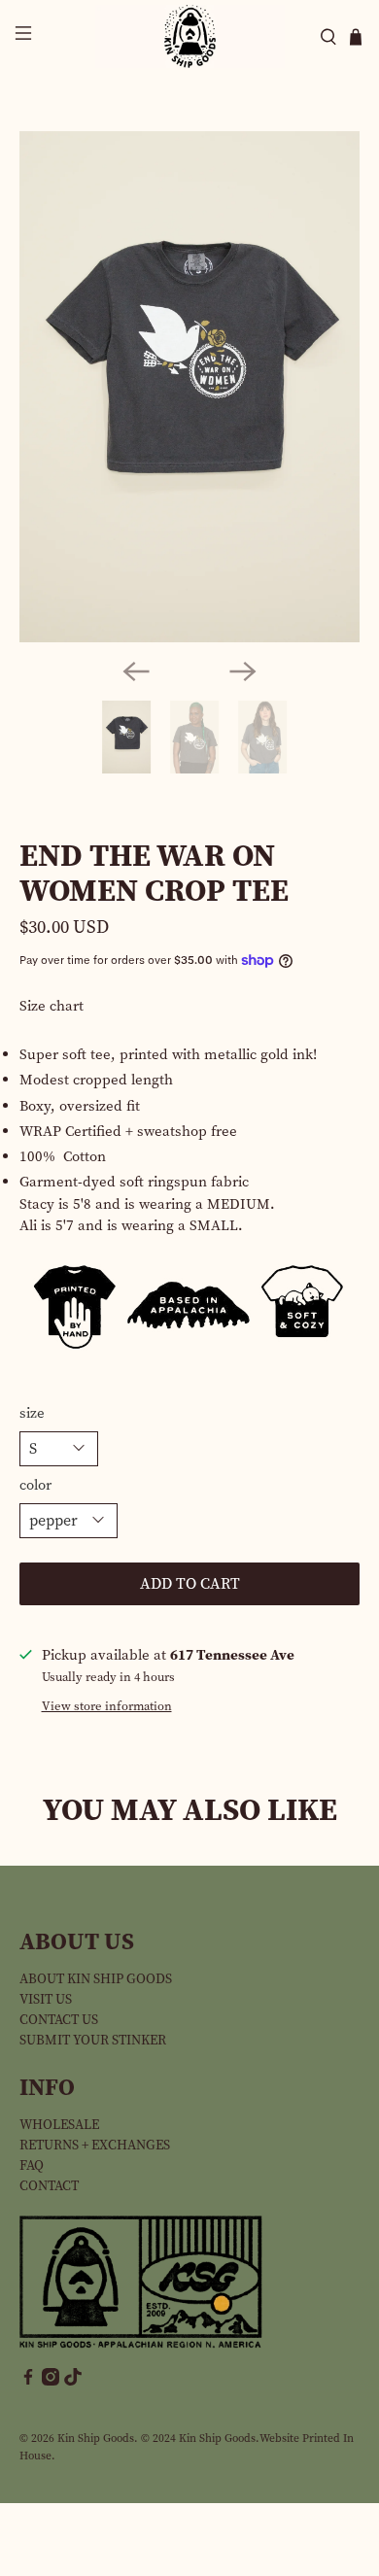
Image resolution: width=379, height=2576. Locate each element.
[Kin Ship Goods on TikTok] (73, 2381)
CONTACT (49, 2186)
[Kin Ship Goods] (190, 36)
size (32, 1413)
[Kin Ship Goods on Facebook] (28, 2381)
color (35, 1485)
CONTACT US (59, 2020)
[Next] (243, 671)
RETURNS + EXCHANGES (95, 2145)
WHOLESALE (59, 2125)
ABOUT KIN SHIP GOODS (96, 1979)
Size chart (52, 1006)
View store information (107, 1706)
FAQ (32, 2165)
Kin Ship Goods (96, 2438)
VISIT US (46, 1999)
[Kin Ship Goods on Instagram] (51, 2381)
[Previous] (136, 671)
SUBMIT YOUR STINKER (93, 2040)
